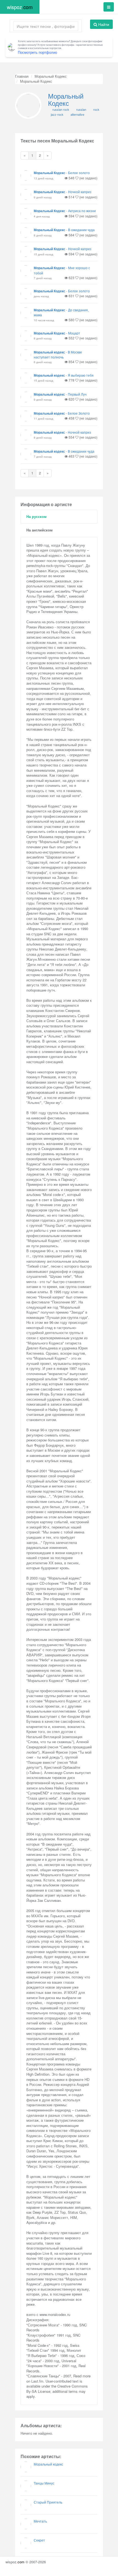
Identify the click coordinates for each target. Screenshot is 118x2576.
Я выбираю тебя (81, 375)
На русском (36, 516)
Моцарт (74, 333)
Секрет (39, 2540)
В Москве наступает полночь (58, 354)
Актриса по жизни (82, 211)
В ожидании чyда (81, 451)
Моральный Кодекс (51, 76)
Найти (103, 24)
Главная (22, 76)
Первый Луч (77, 394)
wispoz (20, 7)
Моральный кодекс (49, 352)
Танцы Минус (44, 2483)
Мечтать (40, 2521)
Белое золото (79, 173)
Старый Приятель (48, 2502)
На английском (40, 530)
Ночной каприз (80, 192)
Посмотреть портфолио (37, 52)
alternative (77, 114)
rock (96, 109)
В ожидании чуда (81, 230)
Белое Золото (79, 413)
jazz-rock (57, 114)
